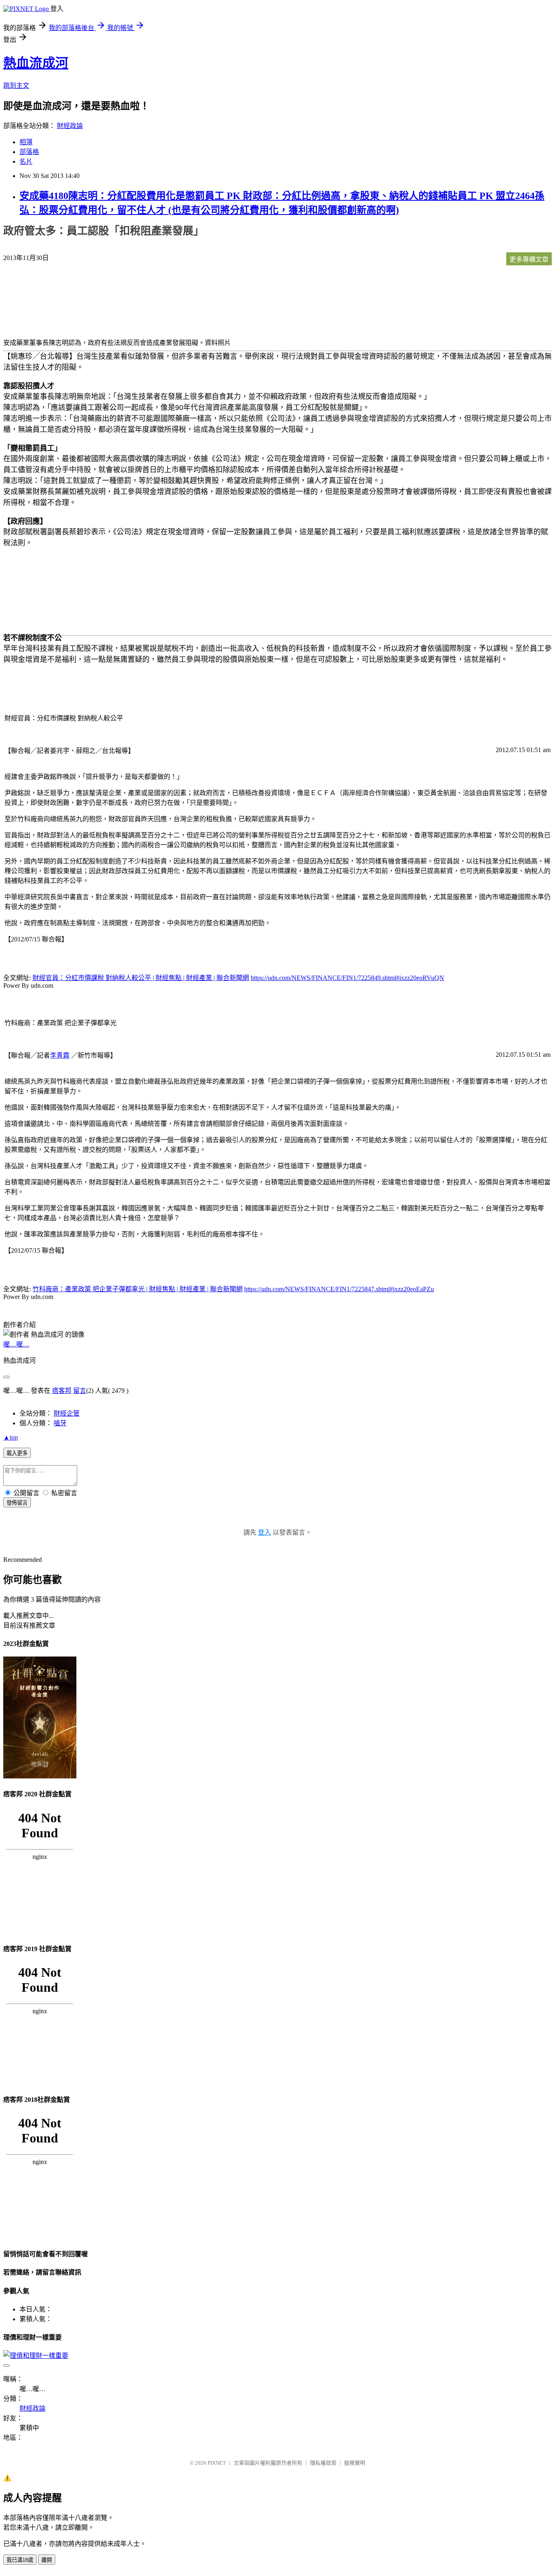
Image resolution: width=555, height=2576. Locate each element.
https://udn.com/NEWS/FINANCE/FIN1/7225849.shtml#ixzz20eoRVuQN (347, 978)
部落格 (29, 152)
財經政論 (70, 126)
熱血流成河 (36, 63)
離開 (47, 2560)
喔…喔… (16, 1344)
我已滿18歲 (20, 2560)
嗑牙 (60, 1423)
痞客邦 (62, 1391)
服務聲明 (355, 2463)
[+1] (108, 260)
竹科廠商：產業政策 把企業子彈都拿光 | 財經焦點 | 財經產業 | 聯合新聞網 (138, 1289)
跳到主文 (16, 86)
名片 (26, 162)
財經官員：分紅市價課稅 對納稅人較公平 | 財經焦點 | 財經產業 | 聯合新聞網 (141, 978)
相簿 (26, 142)
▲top (11, 1437)
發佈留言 (17, 1503)
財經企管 (67, 1413)
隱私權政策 (323, 2463)
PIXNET (217, 2463)
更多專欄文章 (529, 259)
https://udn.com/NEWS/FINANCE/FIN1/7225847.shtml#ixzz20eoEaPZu (339, 1289)
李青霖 (60, 1055)
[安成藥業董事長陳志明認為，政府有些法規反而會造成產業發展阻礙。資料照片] (36, 303)
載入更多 (17, 1453)
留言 (80, 1391)
